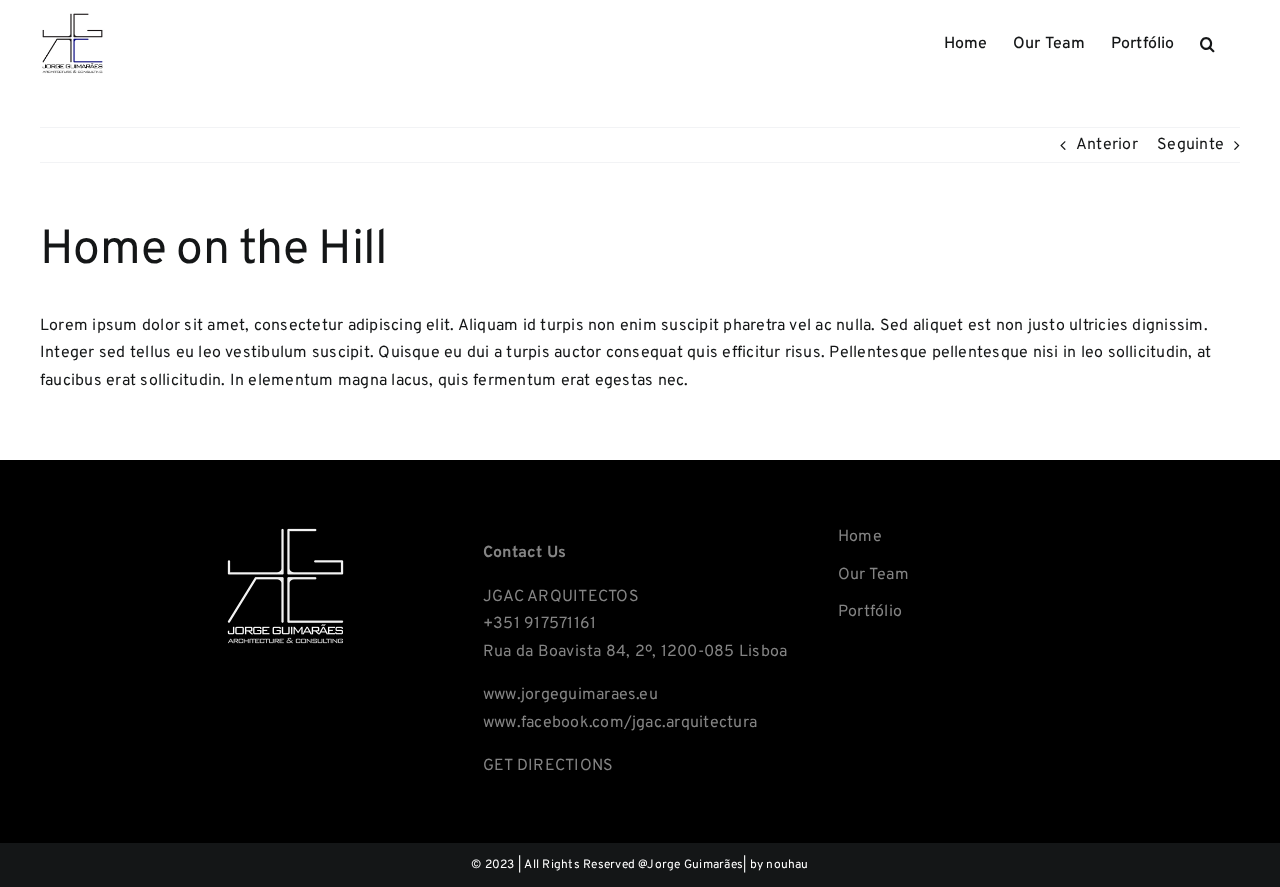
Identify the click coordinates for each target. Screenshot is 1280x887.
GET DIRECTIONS (548, 766)
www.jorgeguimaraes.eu (570, 695)
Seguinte (1190, 145)
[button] (1207, 42)
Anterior (1107, 145)
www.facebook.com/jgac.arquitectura (620, 723)
